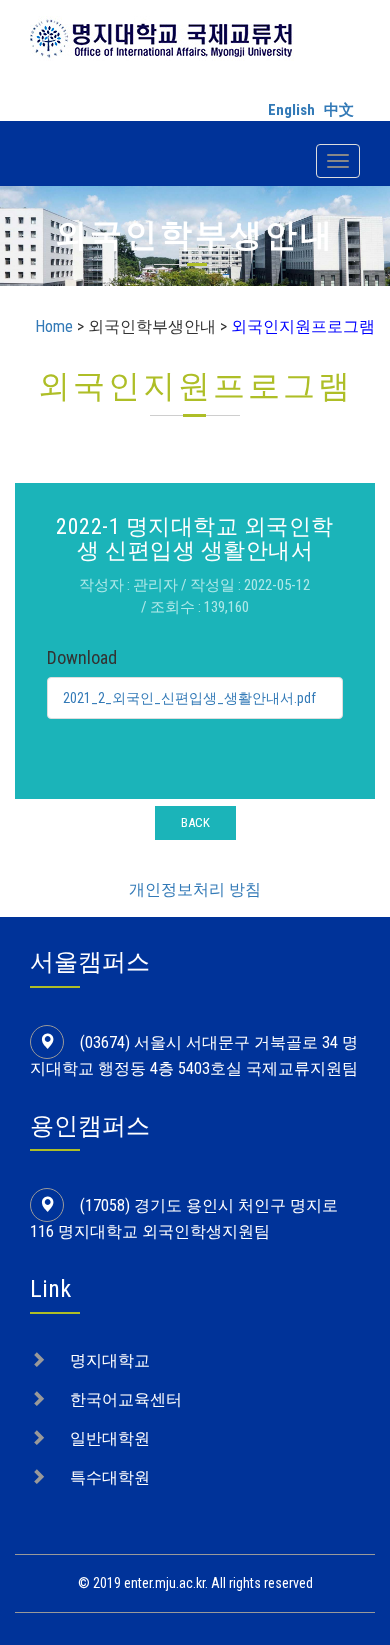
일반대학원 (110, 1438)
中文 (339, 110)
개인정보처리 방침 (195, 889)
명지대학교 (110, 1360)
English (291, 110)
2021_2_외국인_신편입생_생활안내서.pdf (189, 698)
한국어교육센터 (126, 1399)
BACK (195, 822)
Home (54, 326)
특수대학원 (110, 1477)
